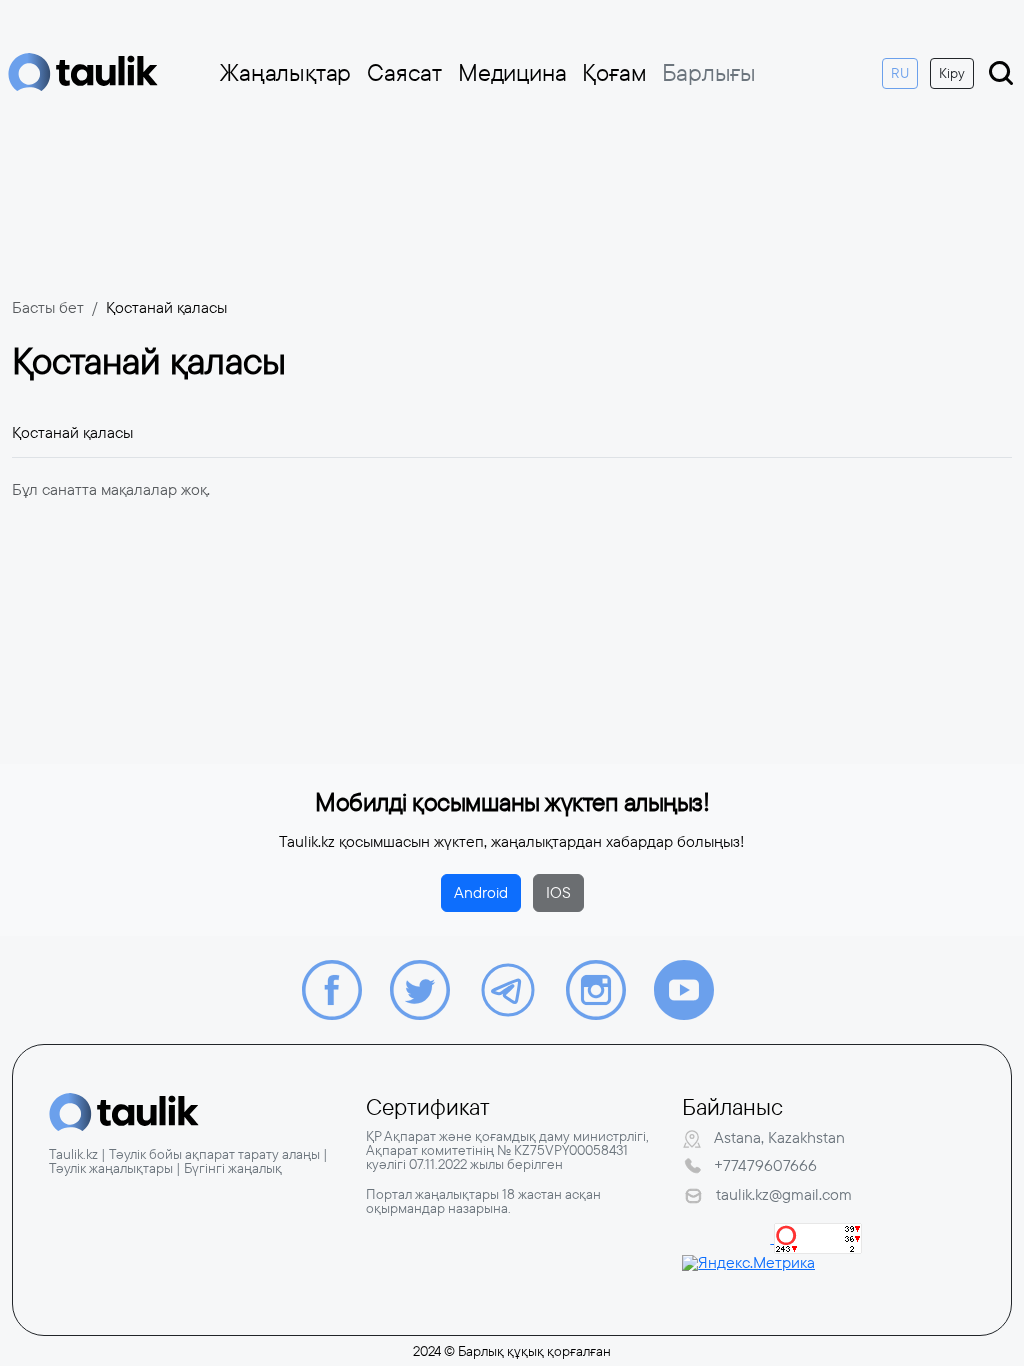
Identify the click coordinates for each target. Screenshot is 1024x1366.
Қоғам (614, 73)
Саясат (404, 73)
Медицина (512, 73)
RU (900, 73)
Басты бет (48, 307)
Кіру (952, 73)
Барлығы (709, 73)
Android (481, 892)
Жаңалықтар (285, 73)
